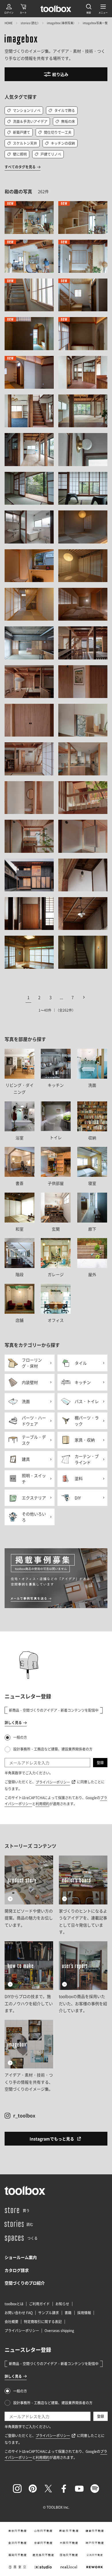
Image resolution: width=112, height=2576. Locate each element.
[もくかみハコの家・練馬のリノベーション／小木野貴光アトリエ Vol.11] (29, 333)
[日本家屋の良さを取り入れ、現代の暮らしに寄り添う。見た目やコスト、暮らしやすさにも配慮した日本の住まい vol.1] (83, 643)
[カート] (23, 9)
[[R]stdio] (43, 2567)
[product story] (29, 1896)
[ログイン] (9, 9)
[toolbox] (25, 2190)
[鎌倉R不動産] (95, 2531)
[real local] (69, 2567)
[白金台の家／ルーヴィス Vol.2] (29, 411)
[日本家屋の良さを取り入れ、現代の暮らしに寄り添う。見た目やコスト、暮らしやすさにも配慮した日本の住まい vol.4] (29, 720)
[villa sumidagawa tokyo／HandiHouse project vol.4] (83, 566)
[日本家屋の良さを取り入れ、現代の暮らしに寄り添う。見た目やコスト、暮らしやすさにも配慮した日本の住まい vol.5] (83, 720)
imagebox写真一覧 (95, 23)
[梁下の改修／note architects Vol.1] (29, 643)
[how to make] (29, 1978)
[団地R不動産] (69, 2555)
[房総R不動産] (69, 2531)
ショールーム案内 (21, 2257)
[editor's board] (83, 1896)
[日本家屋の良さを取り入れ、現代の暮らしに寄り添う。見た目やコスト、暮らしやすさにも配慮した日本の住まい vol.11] (83, 836)
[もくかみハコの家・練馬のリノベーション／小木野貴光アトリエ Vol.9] (83, 295)
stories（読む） (30, 23)
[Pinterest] (33, 2489)
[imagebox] (21, 40)
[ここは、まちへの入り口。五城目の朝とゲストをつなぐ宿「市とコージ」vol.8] (83, 952)
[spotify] (95, 2489)
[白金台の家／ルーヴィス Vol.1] (83, 372)
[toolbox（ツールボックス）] (56, 9)
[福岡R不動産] (18, 2555)
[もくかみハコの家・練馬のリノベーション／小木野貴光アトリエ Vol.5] (29, 256)
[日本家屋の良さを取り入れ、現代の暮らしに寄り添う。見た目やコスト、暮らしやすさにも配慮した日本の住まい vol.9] (83, 798)
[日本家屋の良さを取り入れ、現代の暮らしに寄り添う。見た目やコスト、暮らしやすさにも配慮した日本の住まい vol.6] (29, 759)
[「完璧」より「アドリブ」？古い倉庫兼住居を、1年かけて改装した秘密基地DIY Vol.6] (29, 914)
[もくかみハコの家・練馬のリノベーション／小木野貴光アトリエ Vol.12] (83, 333)
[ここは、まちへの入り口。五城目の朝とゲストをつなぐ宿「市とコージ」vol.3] (29, 952)
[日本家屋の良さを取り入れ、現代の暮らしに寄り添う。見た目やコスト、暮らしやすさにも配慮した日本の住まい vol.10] (29, 836)
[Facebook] (64, 2489)
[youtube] (79, 2489)
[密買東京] (18, 2567)
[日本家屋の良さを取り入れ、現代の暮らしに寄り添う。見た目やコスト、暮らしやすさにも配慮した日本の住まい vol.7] (83, 759)
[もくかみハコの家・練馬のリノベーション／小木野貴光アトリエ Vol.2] (83, 218)
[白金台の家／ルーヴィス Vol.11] (83, 488)
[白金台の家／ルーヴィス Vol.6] (83, 411)
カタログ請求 (17, 2270)
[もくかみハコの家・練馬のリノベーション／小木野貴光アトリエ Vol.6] (83, 256)
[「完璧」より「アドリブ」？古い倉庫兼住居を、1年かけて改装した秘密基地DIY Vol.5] (83, 914)
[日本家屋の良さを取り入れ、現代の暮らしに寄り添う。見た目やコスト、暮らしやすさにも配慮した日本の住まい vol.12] (29, 875)
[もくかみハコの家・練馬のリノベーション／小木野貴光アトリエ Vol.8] (29, 295)
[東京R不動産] (18, 2531)
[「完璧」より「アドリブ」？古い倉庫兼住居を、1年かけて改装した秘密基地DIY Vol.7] (83, 875)
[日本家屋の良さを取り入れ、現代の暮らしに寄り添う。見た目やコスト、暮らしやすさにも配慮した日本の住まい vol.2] (29, 682)
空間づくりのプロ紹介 (25, 2283)
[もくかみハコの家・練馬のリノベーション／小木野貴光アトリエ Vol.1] (29, 218)
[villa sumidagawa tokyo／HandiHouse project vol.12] (83, 604)
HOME (9, 23)
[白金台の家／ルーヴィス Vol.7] (29, 449)
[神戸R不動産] (95, 2543)
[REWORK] (95, 2567)
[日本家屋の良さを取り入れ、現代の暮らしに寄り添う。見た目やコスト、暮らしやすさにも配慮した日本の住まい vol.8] (29, 798)
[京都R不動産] (43, 2543)
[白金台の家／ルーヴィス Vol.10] (29, 488)
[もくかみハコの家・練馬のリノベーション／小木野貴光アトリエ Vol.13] (29, 372)
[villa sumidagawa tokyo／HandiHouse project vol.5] (29, 604)
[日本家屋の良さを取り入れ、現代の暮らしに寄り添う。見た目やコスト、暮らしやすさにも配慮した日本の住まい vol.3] (83, 682)
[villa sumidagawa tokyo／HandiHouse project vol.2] (83, 527)
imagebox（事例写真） (61, 23)
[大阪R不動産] (69, 2543)
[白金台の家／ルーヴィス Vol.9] (83, 449)
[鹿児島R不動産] (43, 2555)
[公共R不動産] (95, 2555)
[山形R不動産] (43, 2531)
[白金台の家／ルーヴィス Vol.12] (29, 527)
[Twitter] (48, 2489)
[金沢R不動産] (18, 2543)
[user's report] (83, 1978)
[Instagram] (17, 2489)
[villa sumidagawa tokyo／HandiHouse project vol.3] (29, 566)
